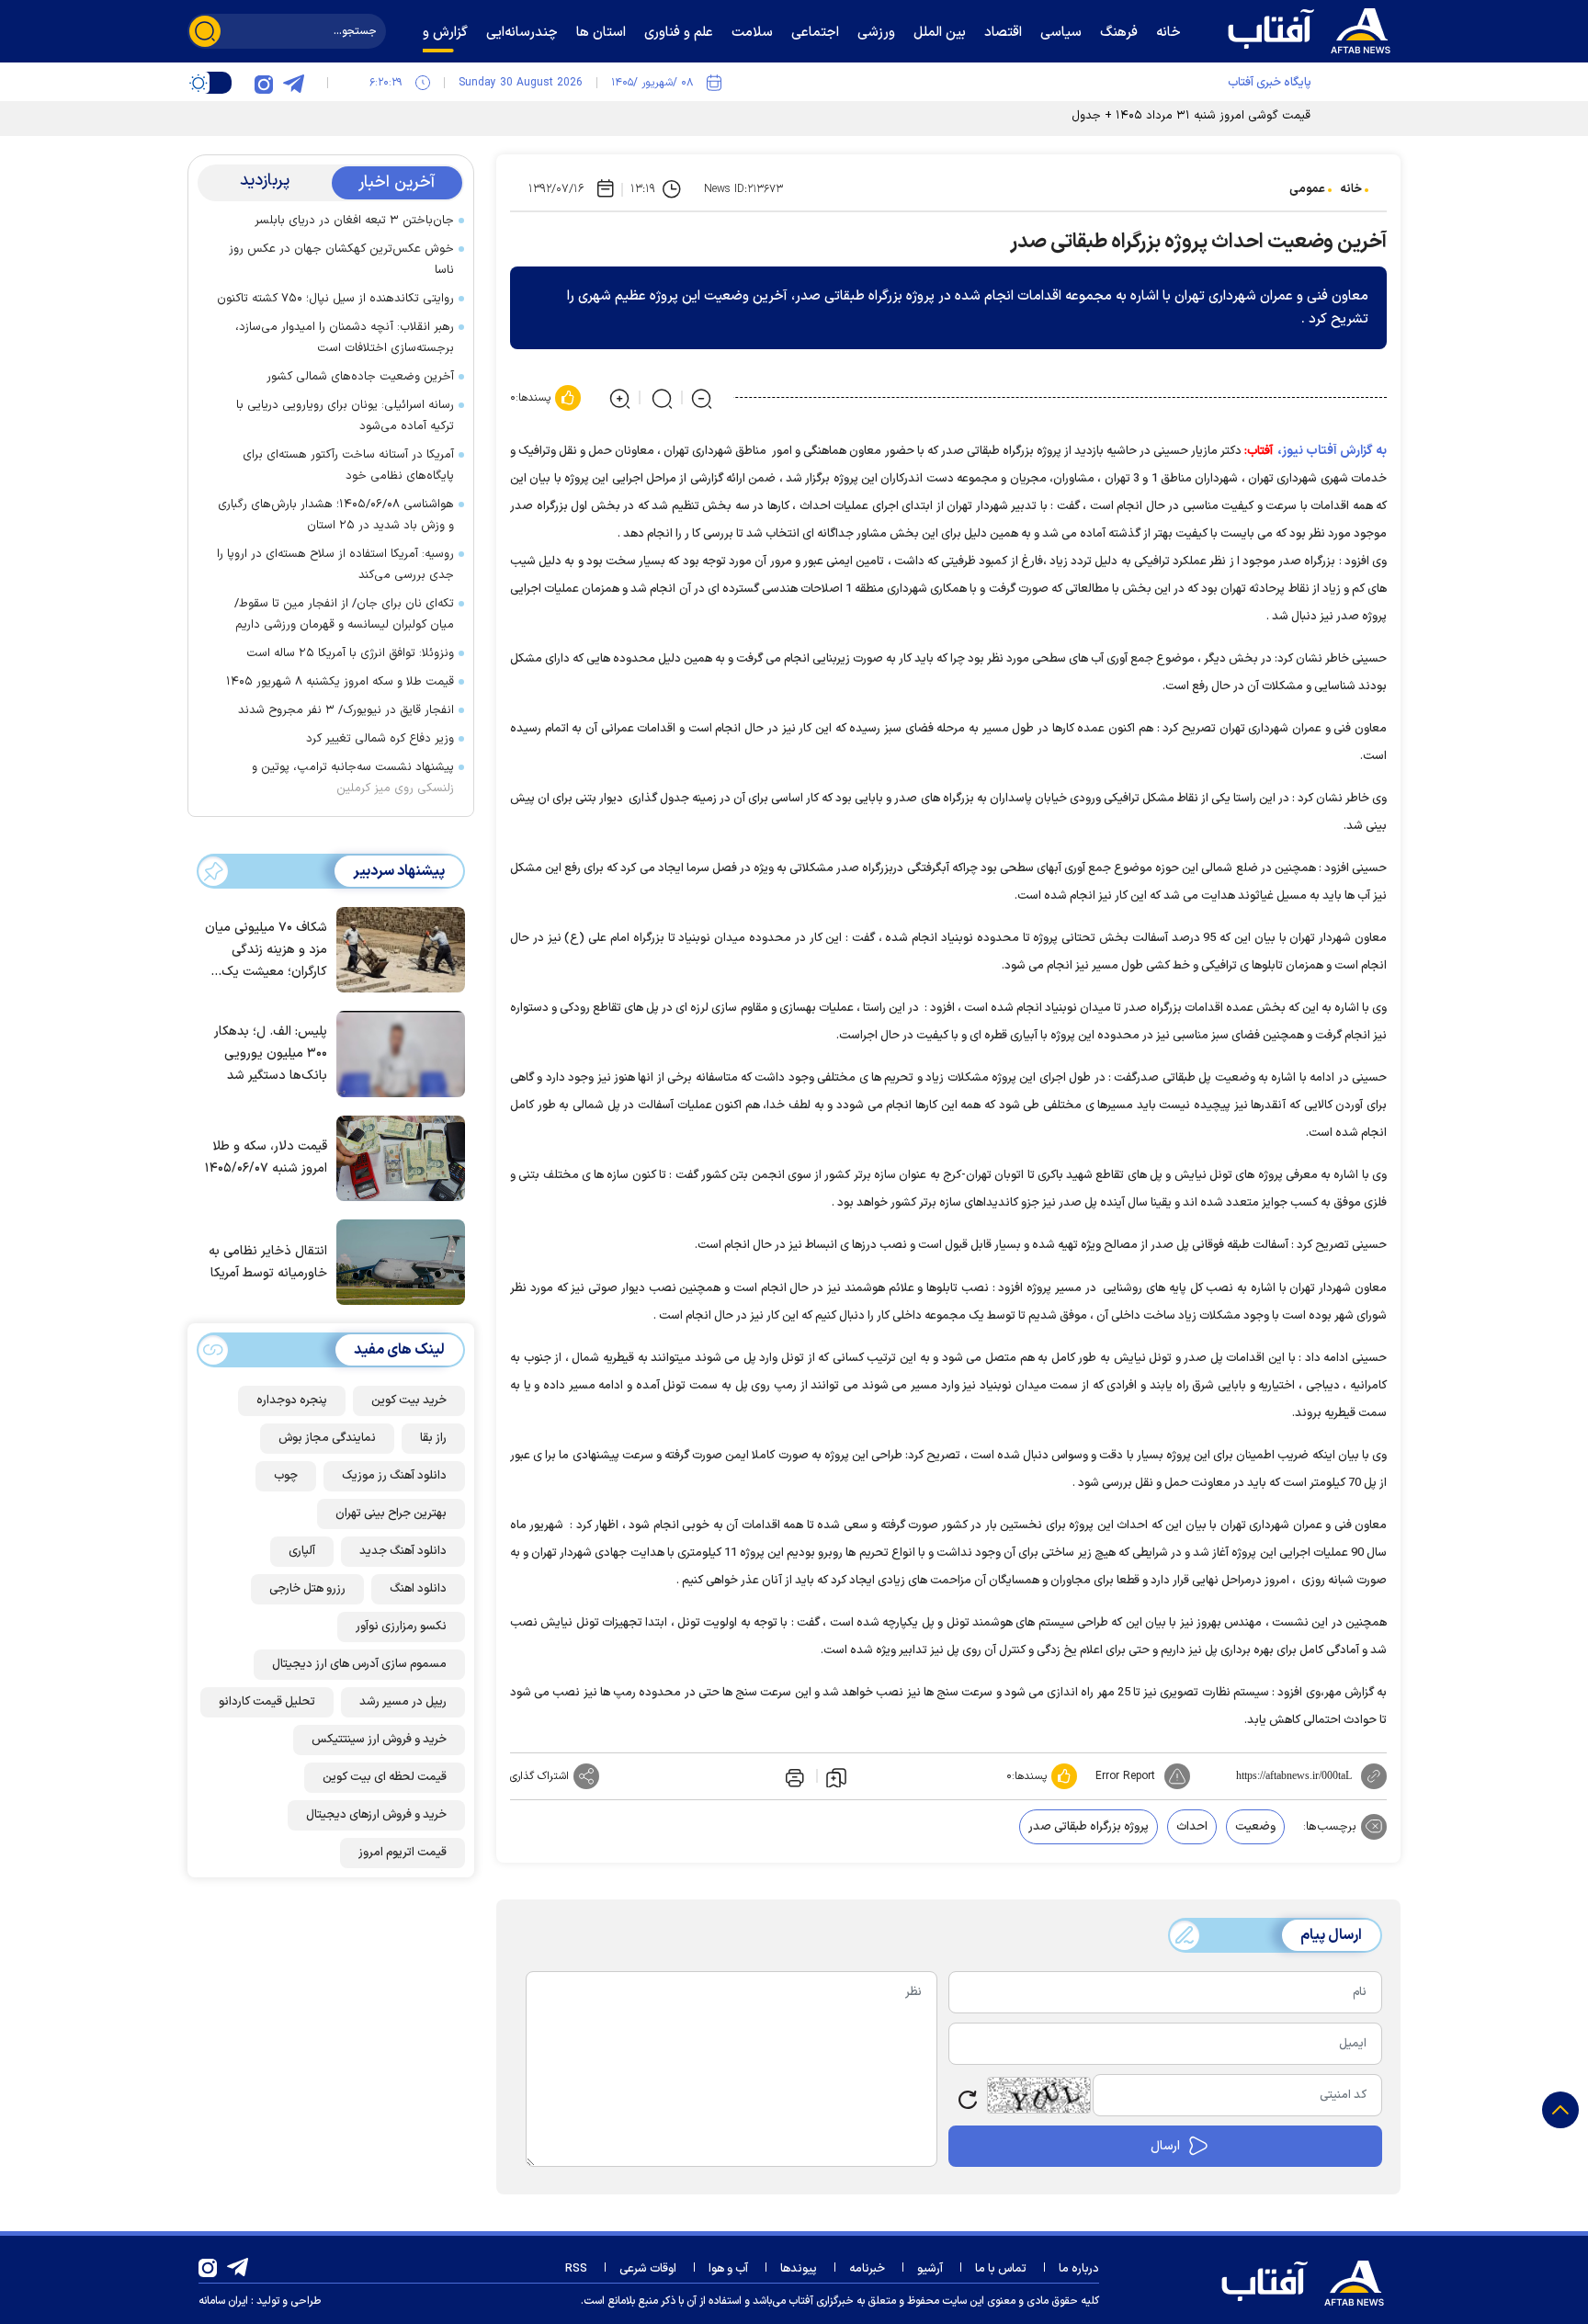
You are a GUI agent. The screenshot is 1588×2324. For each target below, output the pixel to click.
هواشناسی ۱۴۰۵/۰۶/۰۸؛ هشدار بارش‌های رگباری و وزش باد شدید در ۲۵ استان (336, 515)
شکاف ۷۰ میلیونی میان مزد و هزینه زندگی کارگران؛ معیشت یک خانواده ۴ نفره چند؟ (266, 951)
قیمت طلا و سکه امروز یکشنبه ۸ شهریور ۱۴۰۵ (340, 682)
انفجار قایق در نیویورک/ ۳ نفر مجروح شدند (346, 710)
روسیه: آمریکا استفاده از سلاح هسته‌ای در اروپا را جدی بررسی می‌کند (335, 565)
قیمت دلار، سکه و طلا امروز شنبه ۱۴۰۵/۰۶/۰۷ (266, 1157)
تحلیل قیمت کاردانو (267, 1702)
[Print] (793, 1776)
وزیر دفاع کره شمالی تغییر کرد (380, 739)
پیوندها (799, 2269)
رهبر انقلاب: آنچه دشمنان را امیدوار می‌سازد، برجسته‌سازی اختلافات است (345, 338)
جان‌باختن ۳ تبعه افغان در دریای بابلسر (354, 221)
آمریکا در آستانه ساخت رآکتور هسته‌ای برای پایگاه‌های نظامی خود (348, 465)
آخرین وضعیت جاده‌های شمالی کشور (360, 377)
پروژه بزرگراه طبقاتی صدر (1089, 1827)
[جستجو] (205, 31)
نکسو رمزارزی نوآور (401, 1627)
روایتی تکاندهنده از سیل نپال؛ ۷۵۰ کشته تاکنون (335, 299)
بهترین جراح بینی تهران (391, 1513)
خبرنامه (867, 2269)
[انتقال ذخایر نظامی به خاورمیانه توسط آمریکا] (396, 1261)
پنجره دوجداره (292, 1400)
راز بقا (433, 1438)
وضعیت (1255, 1827)
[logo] (1313, 28)
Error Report (1125, 1776)
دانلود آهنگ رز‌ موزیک (394, 1476)
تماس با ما (1001, 2269)
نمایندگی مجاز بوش (327, 1438)
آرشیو (930, 2269)
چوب (286, 1476)
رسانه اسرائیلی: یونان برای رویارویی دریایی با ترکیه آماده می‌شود (345, 416)
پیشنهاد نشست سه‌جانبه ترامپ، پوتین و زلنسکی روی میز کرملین (353, 778)
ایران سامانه (223, 2301)
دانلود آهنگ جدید (403, 1551)
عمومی (1307, 189)
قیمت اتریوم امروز (403, 1853)
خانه (1351, 189)
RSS (576, 2269)
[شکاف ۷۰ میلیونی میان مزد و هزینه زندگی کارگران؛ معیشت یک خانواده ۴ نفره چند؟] (396, 948)
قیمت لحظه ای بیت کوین (385, 1777)
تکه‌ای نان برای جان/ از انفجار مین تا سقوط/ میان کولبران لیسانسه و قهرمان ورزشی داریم (344, 614)
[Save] (836, 1776)
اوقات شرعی (648, 2269)
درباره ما (1079, 2269)
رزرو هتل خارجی (307, 1589)
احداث (1192, 1827)
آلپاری (302, 1551)
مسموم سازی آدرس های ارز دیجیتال (359, 1664)
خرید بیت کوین (409, 1400)
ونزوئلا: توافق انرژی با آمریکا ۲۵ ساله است (350, 653)
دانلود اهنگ (418, 1589)
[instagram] (264, 83)
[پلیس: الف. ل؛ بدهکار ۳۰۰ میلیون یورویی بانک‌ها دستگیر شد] (396, 1052)
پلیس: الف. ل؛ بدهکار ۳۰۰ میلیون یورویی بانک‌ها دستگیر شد (271, 1054)
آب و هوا (728, 2269)
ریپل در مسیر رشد (403, 1702)
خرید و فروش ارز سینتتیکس (379, 1740)
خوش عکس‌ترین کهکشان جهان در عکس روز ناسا (341, 260)
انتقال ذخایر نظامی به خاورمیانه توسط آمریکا (268, 1262)
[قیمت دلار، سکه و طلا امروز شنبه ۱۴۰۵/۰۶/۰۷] (396, 1157)
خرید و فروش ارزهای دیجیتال (376, 1815)
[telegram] (293, 83)
